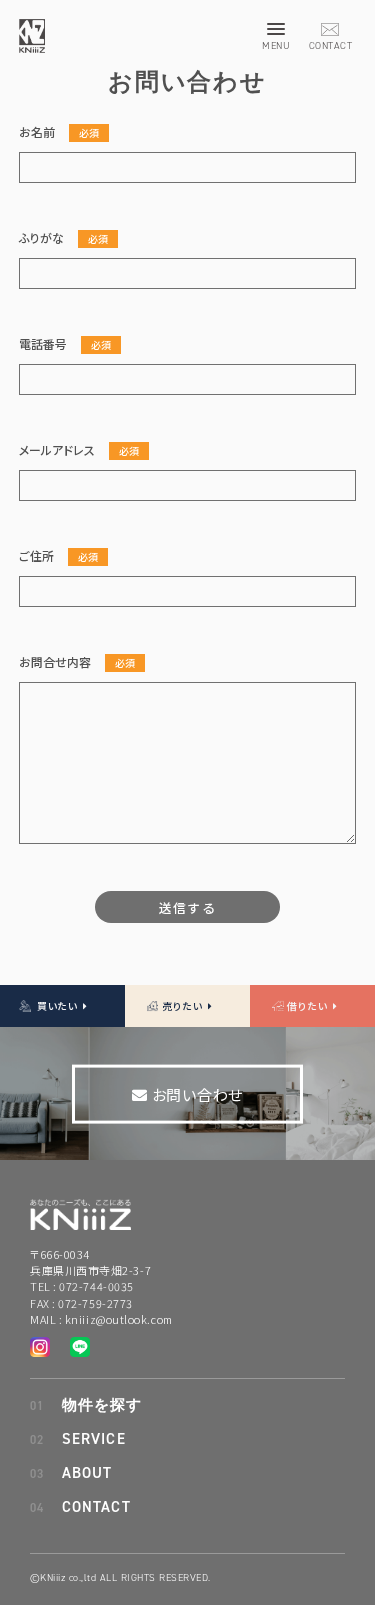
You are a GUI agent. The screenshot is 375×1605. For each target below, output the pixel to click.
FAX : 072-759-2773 (81, 1303)
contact (330, 30)
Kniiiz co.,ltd (32, 36)
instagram (15, 1317)
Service (94, 1439)
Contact (96, 1507)
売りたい (183, 1006)
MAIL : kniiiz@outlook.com (101, 1319)
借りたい (308, 1006)
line (45, 1317)
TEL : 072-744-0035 (82, 1286)
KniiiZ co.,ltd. (80, 1206)
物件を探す (102, 1405)
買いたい (59, 1006)
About (87, 1473)
